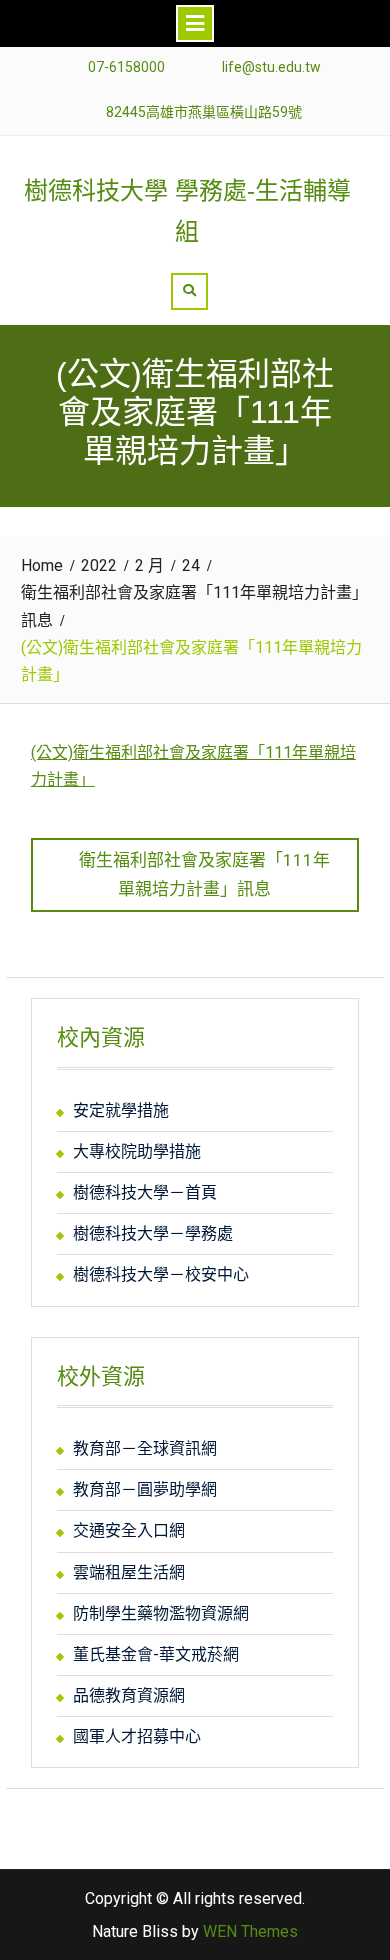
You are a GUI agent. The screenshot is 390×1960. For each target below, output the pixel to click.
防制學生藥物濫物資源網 (161, 1613)
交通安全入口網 (129, 1530)
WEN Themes (250, 1931)
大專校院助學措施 (137, 1151)
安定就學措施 (121, 1110)
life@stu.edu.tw (271, 67)
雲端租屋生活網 (129, 1572)
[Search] (189, 291)
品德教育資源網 (129, 1695)
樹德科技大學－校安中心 (161, 1274)
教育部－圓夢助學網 (145, 1489)
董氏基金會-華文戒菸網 (156, 1654)
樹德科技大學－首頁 (145, 1192)
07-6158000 (126, 67)
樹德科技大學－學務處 (153, 1233)
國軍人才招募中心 (137, 1736)
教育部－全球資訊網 (145, 1448)
